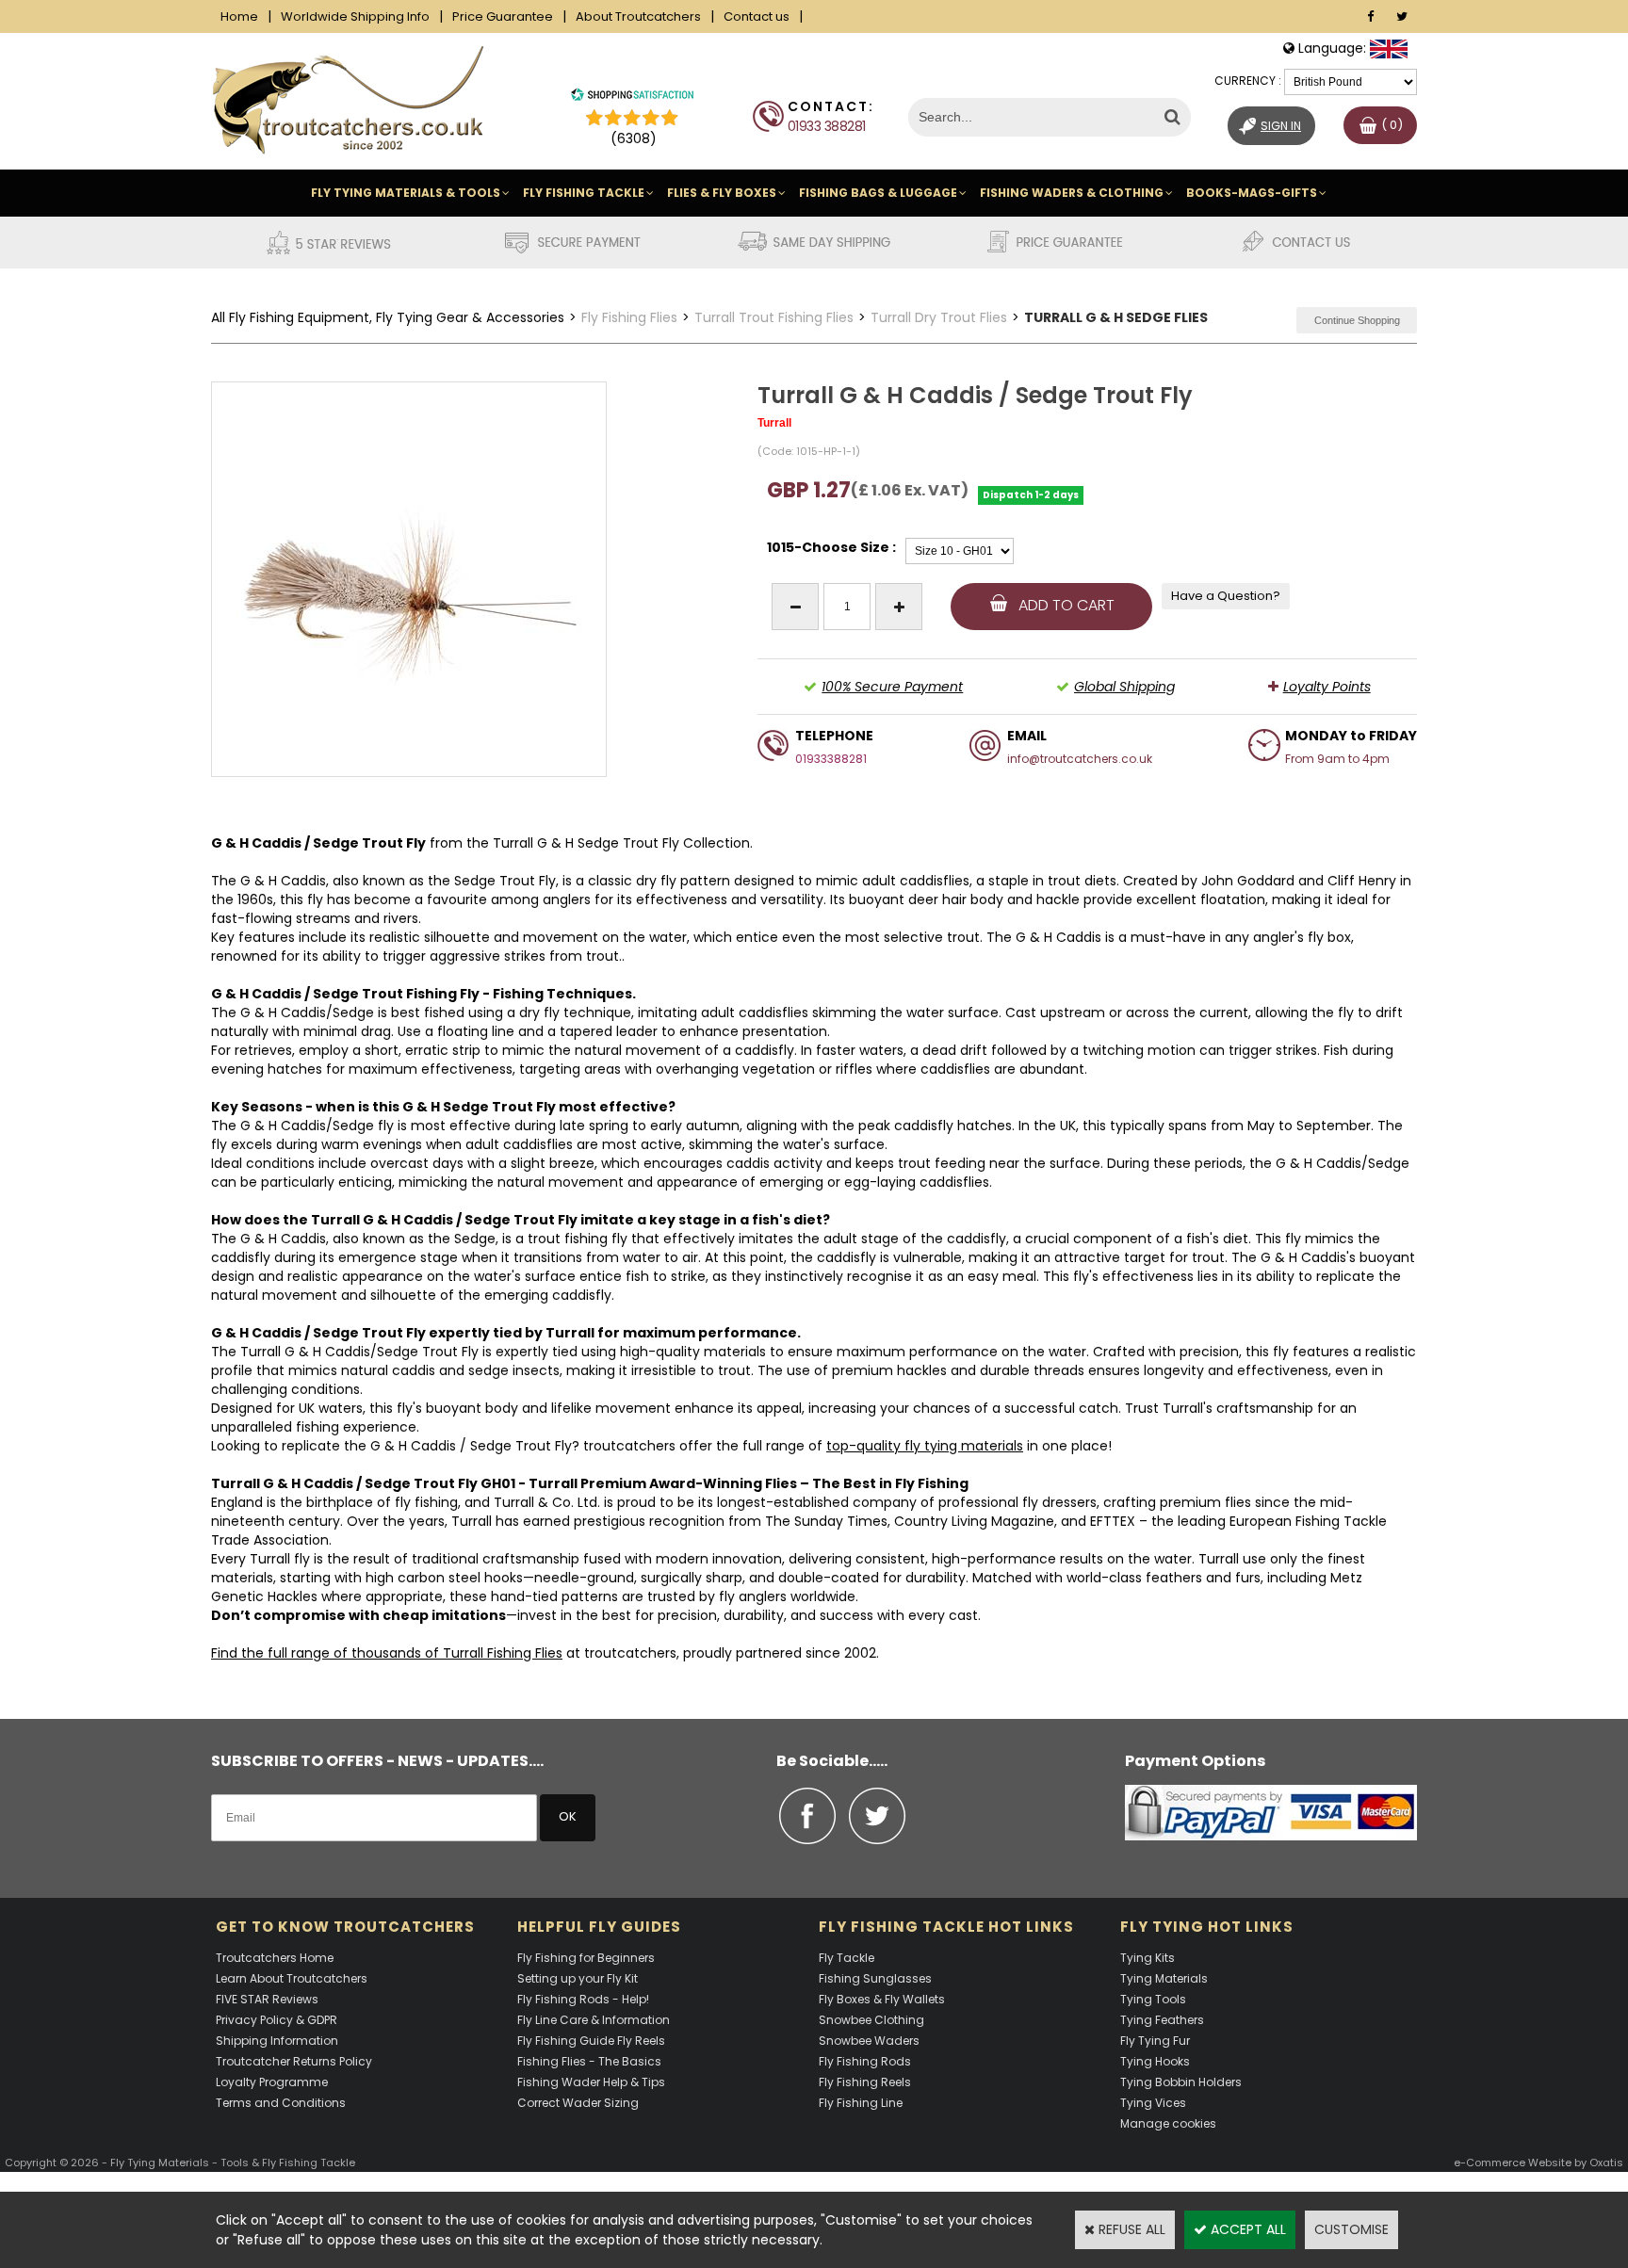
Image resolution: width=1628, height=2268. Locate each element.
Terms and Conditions (281, 2103)
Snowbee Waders (869, 2041)
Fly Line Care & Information (594, 2020)
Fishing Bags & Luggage (878, 193)
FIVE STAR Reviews (267, 1999)
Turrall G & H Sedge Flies (1116, 317)
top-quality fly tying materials (925, 1446)
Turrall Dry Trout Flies (939, 317)
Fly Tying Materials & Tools (406, 193)
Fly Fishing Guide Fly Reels (591, 2041)
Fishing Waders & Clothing (1072, 193)
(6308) (634, 138)
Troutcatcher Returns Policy (294, 2061)
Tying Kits (1148, 1958)
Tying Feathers (1162, 2020)
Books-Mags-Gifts (1252, 193)
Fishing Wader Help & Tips (591, 2082)
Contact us (757, 16)
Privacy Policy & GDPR (277, 2020)
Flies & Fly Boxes (722, 193)
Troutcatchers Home (275, 1958)
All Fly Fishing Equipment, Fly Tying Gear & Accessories (388, 317)
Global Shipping (1124, 687)
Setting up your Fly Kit (578, 1978)
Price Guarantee (503, 16)
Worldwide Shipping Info (355, 16)
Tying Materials (1164, 1978)
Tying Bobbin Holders (1181, 2082)
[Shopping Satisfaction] (632, 97)
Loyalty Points (1327, 687)
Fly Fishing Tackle (584, 193)
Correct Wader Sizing (578, 2103)
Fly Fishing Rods (865, 2061)
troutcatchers (629, 1446)
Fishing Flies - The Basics (589, 2061)
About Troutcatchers (638, 16)
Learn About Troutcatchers (292, 1978)
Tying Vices (1153, 2103)
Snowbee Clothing (871, 2020)
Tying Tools (1153, 1999)
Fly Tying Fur (1155, 2041)
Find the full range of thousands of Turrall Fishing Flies (387, 1653)
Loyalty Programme (272, 2082)
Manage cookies (1168, 2123)
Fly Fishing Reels (865, 2082)
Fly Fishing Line (861, 2103)
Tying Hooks (1155, 2061)
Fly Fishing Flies (629, 317)
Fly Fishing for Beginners (586, 1958)
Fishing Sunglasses (875, 1978)
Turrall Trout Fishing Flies (774, 317)
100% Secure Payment (892, 687)
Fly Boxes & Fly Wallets (882, 1999)
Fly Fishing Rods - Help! (583, 1999)
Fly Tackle (847, 1958)
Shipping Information (277, 2041)
